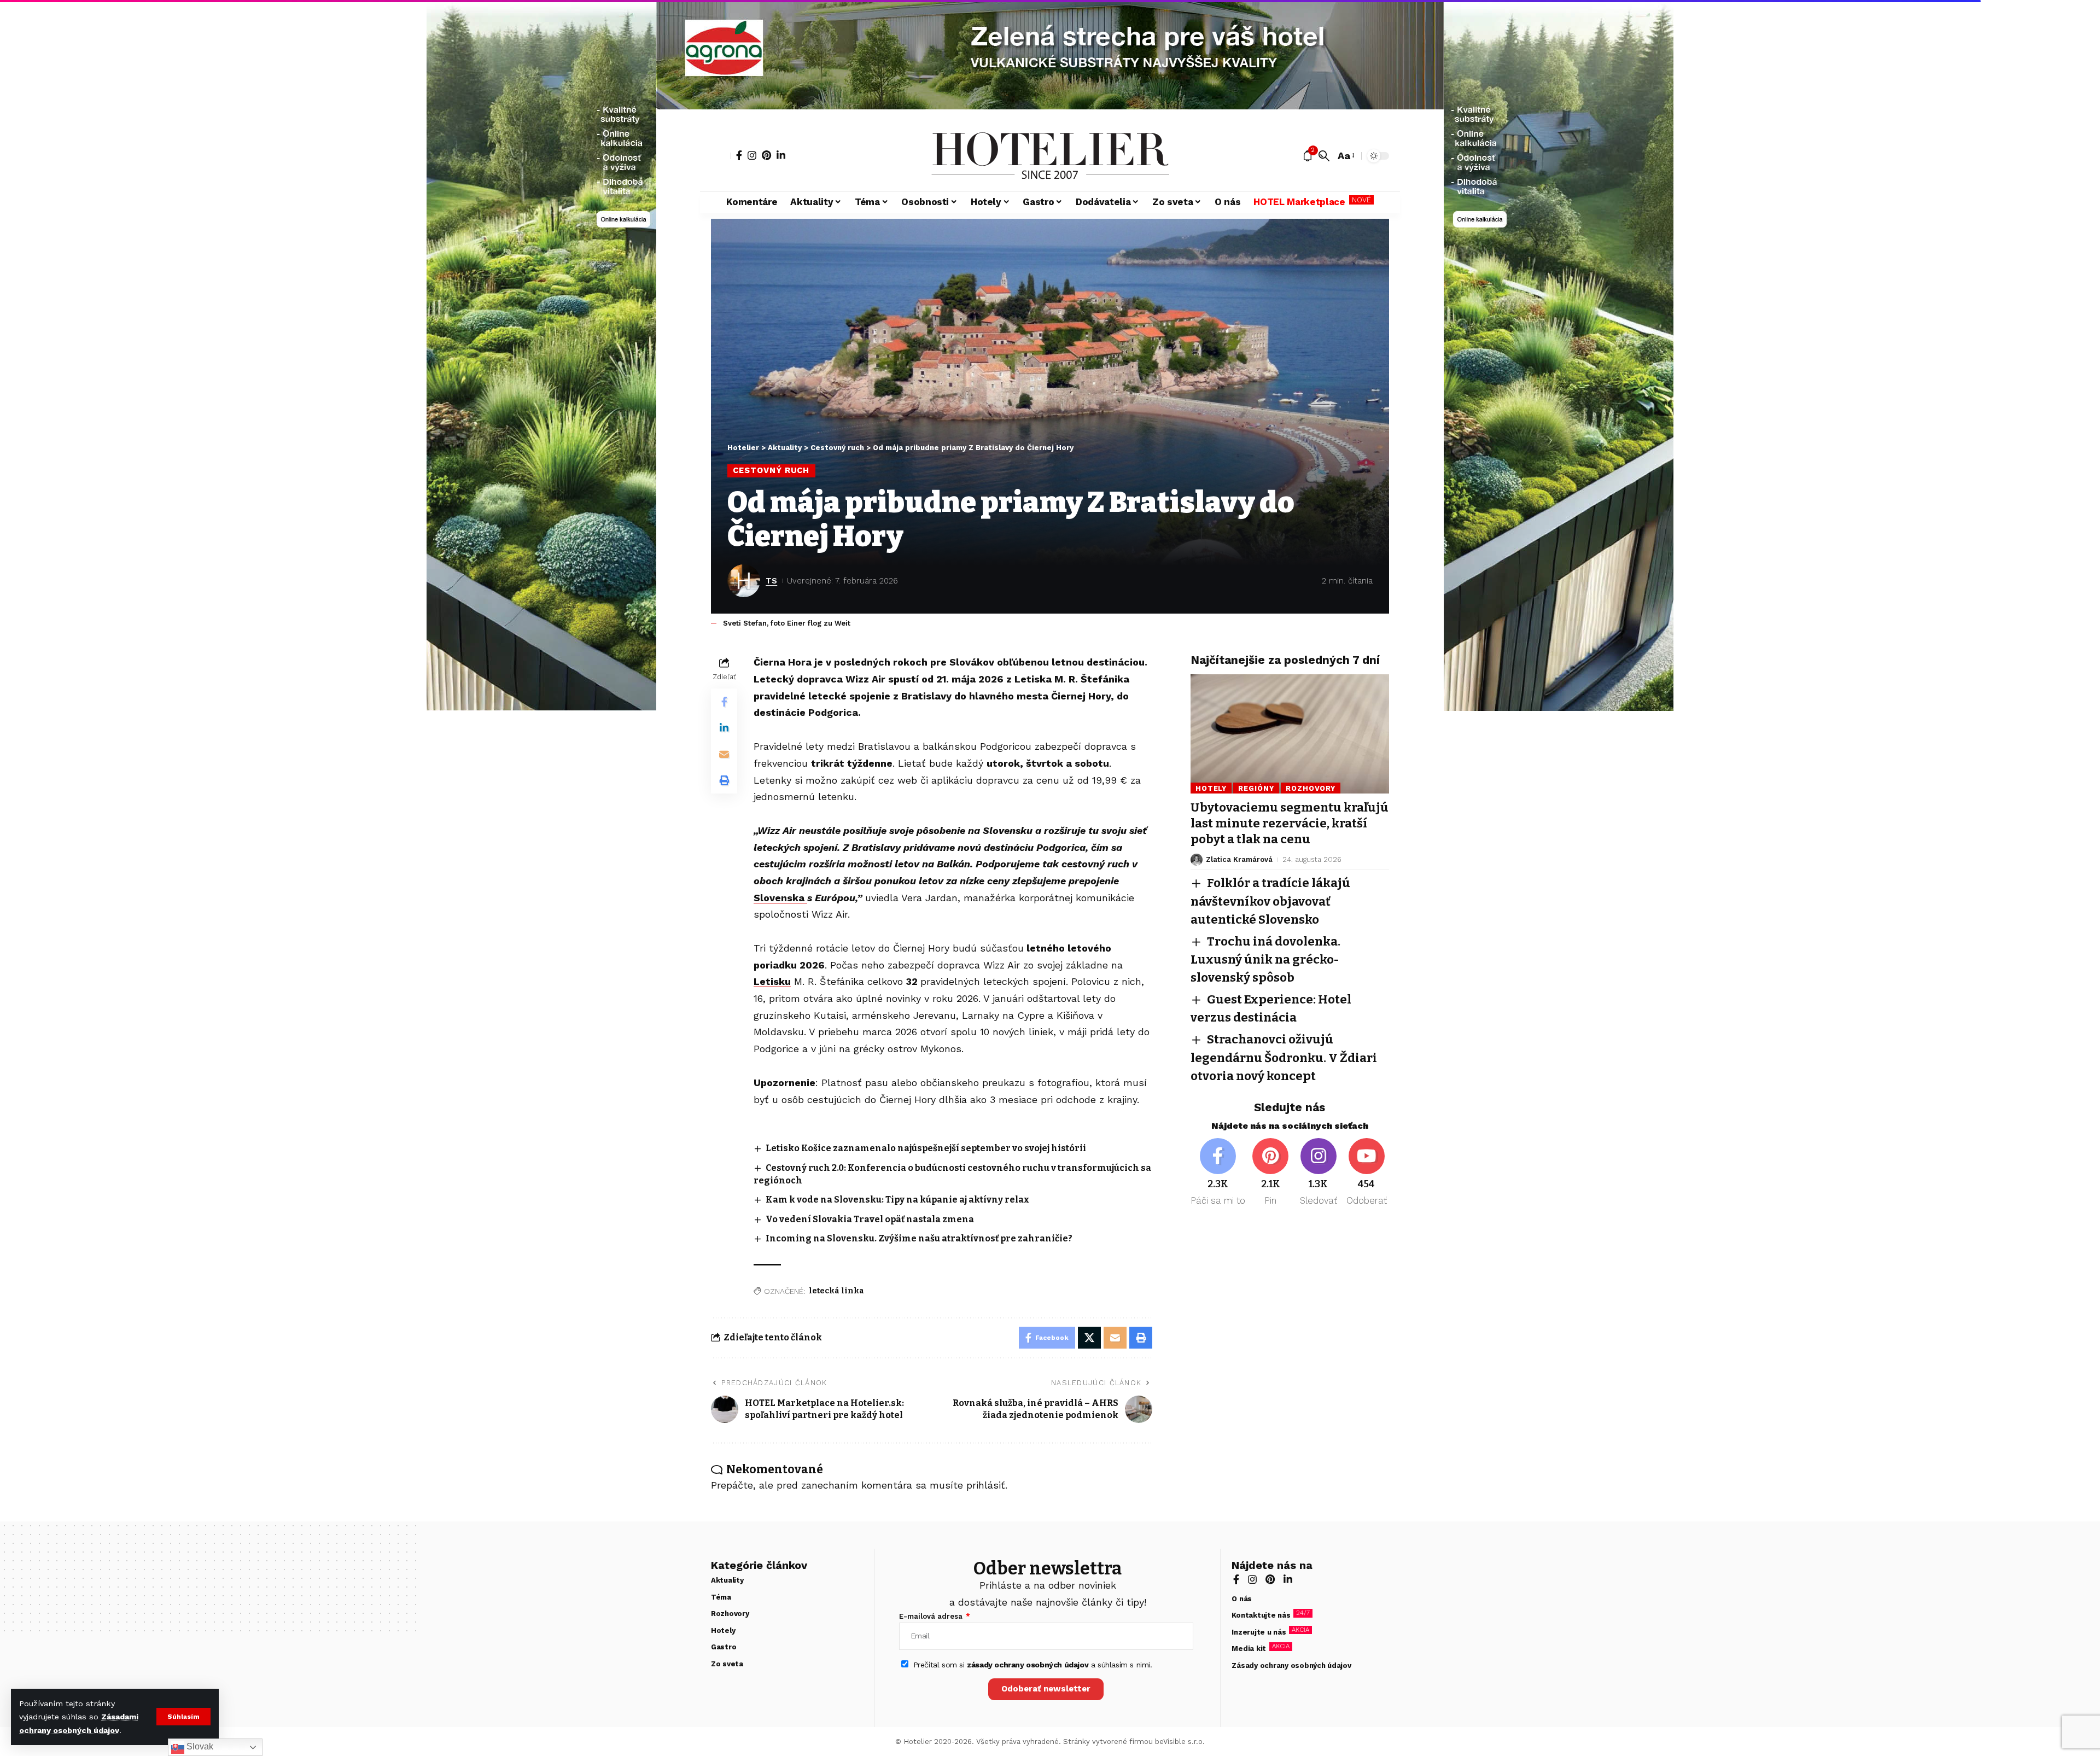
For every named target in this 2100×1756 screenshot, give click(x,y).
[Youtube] (1366, 1173)
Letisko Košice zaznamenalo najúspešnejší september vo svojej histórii (926, 1148)
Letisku (772, 981)
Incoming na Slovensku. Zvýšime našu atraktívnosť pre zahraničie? (919, 1238)
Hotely (1211, 788)
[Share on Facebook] (724, 702)
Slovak (199, 1746)
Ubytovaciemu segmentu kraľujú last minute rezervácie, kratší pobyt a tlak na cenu (1290, 823)
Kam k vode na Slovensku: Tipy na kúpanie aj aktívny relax (897, 1200)
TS (771, 581)
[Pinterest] (766, 155)
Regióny (1256, 788)
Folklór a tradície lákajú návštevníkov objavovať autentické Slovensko (1270, 901)
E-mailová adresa (932, 1616)
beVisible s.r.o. (1180, 1742)
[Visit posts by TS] (744, 581)
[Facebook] (739, 155)
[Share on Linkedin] (724, 728)
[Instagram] (752, 155)
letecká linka (836, 1291)
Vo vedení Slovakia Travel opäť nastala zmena (870, 1219)
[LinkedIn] (781, 155)
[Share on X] (1089, 1338)
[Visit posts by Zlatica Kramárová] (1197, 860)
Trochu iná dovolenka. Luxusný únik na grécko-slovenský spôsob (1265, 959)
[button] (183, 1717)
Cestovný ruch (771, 470)
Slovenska (780, 898)
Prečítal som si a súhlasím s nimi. (1033, 1665)
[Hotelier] (1050, 156)
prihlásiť (986, 1485)
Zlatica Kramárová (1239, 859)
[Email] (724, 754)
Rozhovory (1311, 788)
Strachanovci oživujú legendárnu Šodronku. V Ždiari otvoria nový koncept (1284, 1057)
